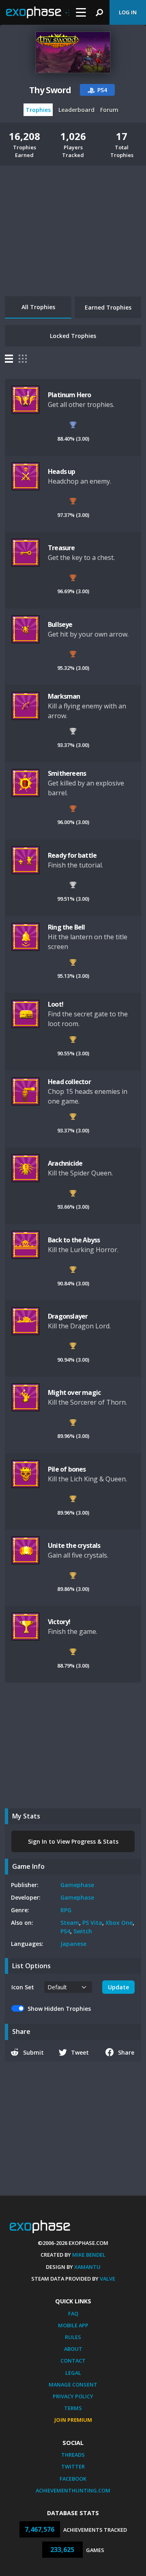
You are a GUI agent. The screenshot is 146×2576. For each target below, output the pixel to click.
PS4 (65, 1931)
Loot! (56, 1004)
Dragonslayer (68, 1316)
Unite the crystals (74, 1545)
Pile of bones (67, 1469)
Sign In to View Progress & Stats (73, 1841)
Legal (73, 2373)
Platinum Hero (70, 395)
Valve (107, 2279)
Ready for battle (72, 855)
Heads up (62, 471)
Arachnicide (65, 1163)
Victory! (59, 1622)
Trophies (38, 110)
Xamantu (87, 2267)
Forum (109, 110)
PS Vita (92, 1923)
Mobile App (73, 2325)
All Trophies (38, 307)
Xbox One (119, 1923)
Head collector (69, 1082)
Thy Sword (50, 90)
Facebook (73, 2479)
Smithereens (67, 773)
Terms (73, 2408)
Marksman (64, 696)
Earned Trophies (108, 307)
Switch (83, 1931)
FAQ (73, 2313)
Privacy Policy (73, 2396)
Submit (33, 2052)
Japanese (73, 1944)
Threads (73, 2455)
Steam (70, 1923)
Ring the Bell (67, 927)
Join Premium (73, 2420)
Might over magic (74, 1392)
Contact (73, 2361)
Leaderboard (76, 110)
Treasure (61, 548)
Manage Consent (73, 2384)
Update (118, 1987)
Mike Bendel (89, 2255)
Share (126, 2052)
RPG (66, 1910)
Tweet (80, 2052)
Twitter (73, 2466)
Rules (73, 2337)
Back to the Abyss (74, 1240)
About (73, 2349)
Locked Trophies (73, 336)
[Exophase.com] (38, 13)
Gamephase (77, 1885)
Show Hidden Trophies (59, 2009)
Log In (128, 12)
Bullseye (60, 624)
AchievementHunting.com (73, 2490)
